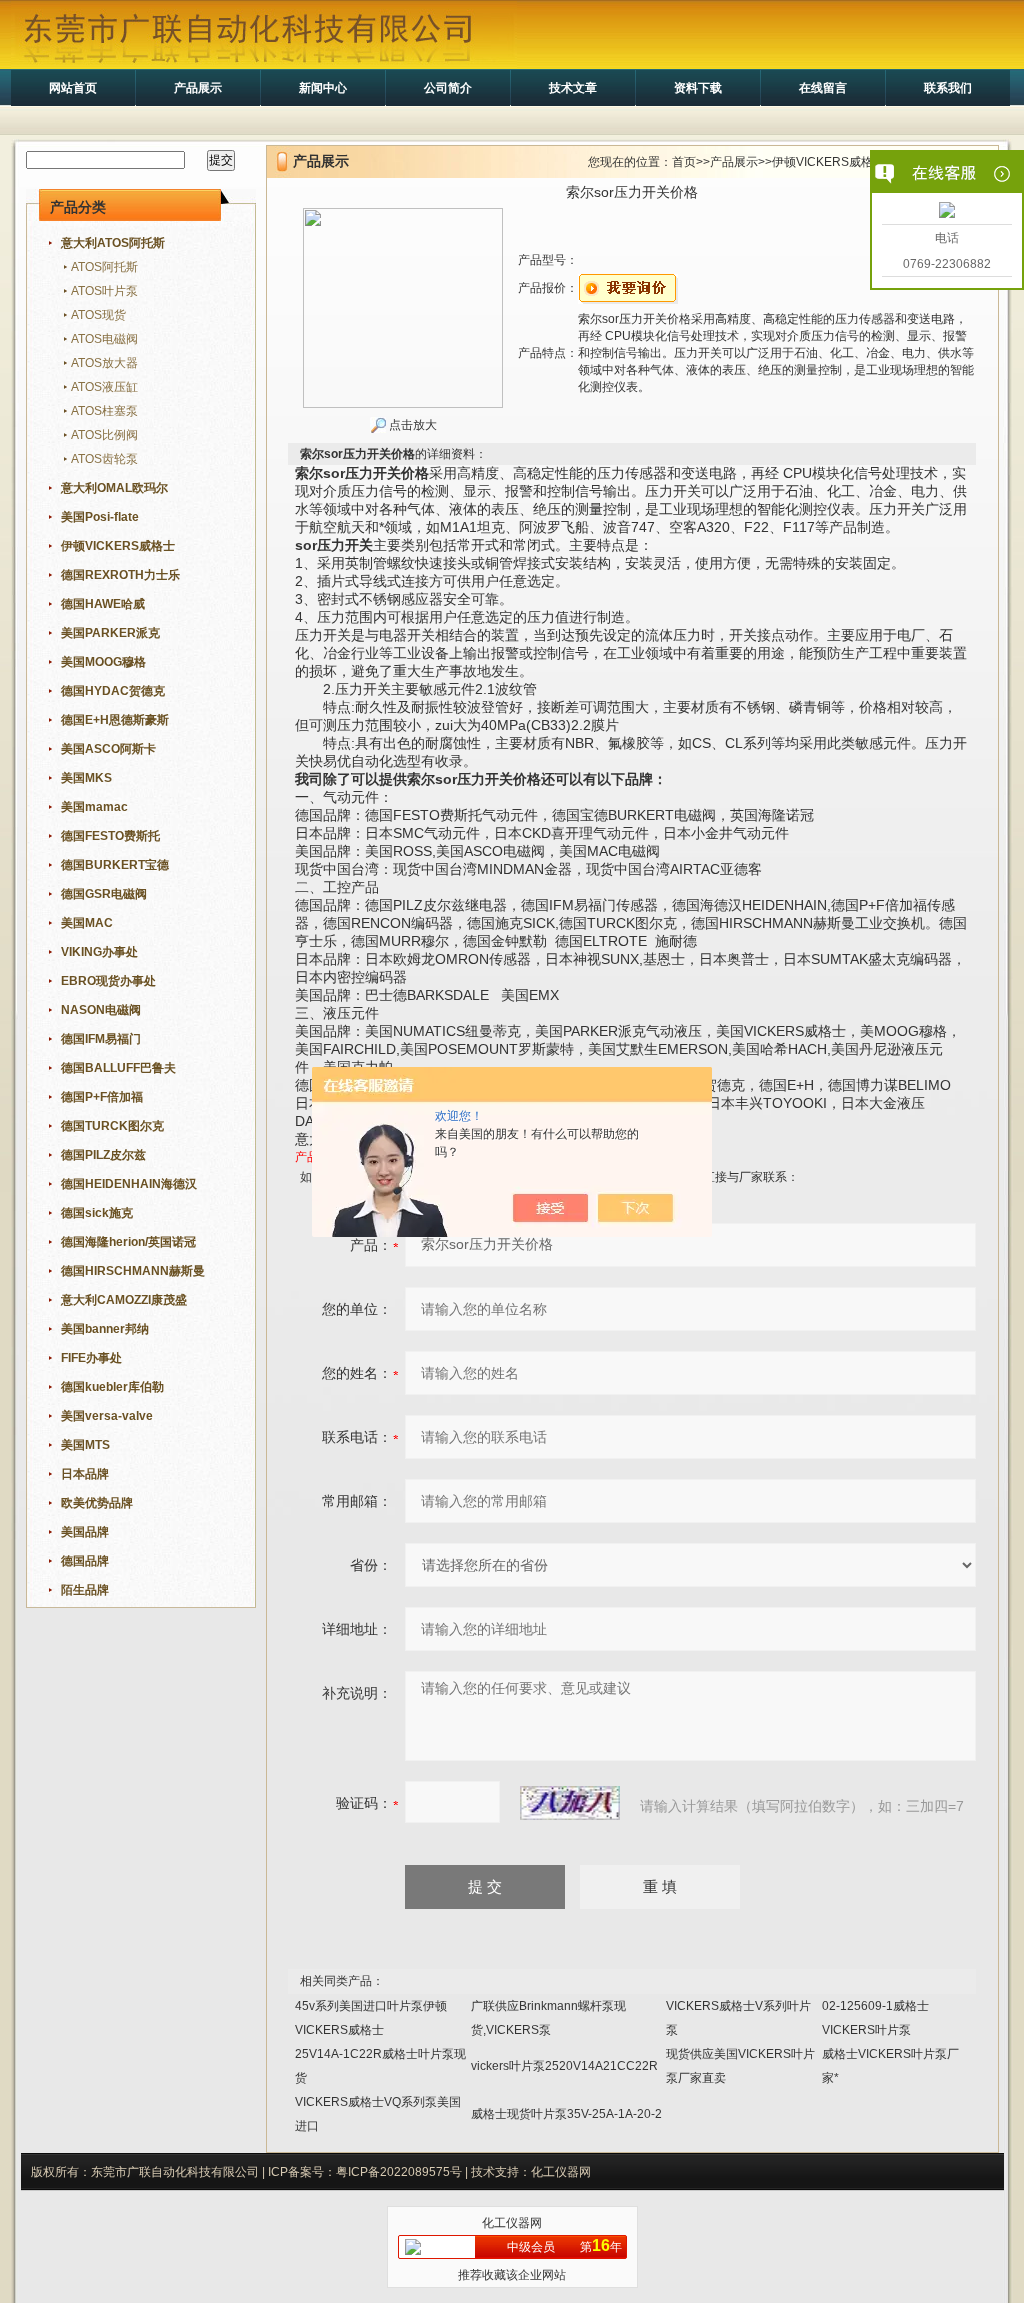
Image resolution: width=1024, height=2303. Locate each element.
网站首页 (73, 88)
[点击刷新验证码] (570, 1803)
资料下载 (698, 88)
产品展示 (198, 88)
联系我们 (948, 88)
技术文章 (573, 88)
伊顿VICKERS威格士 (828, 162)
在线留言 (823, 88)
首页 (684, 162)
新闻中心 (323, 88)
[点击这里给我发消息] (947, 212)
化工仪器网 (512, 2223)
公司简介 (448, 88)
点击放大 (411, 425)
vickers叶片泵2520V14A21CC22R (564, 2066)
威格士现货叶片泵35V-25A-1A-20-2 (566, 2114)
